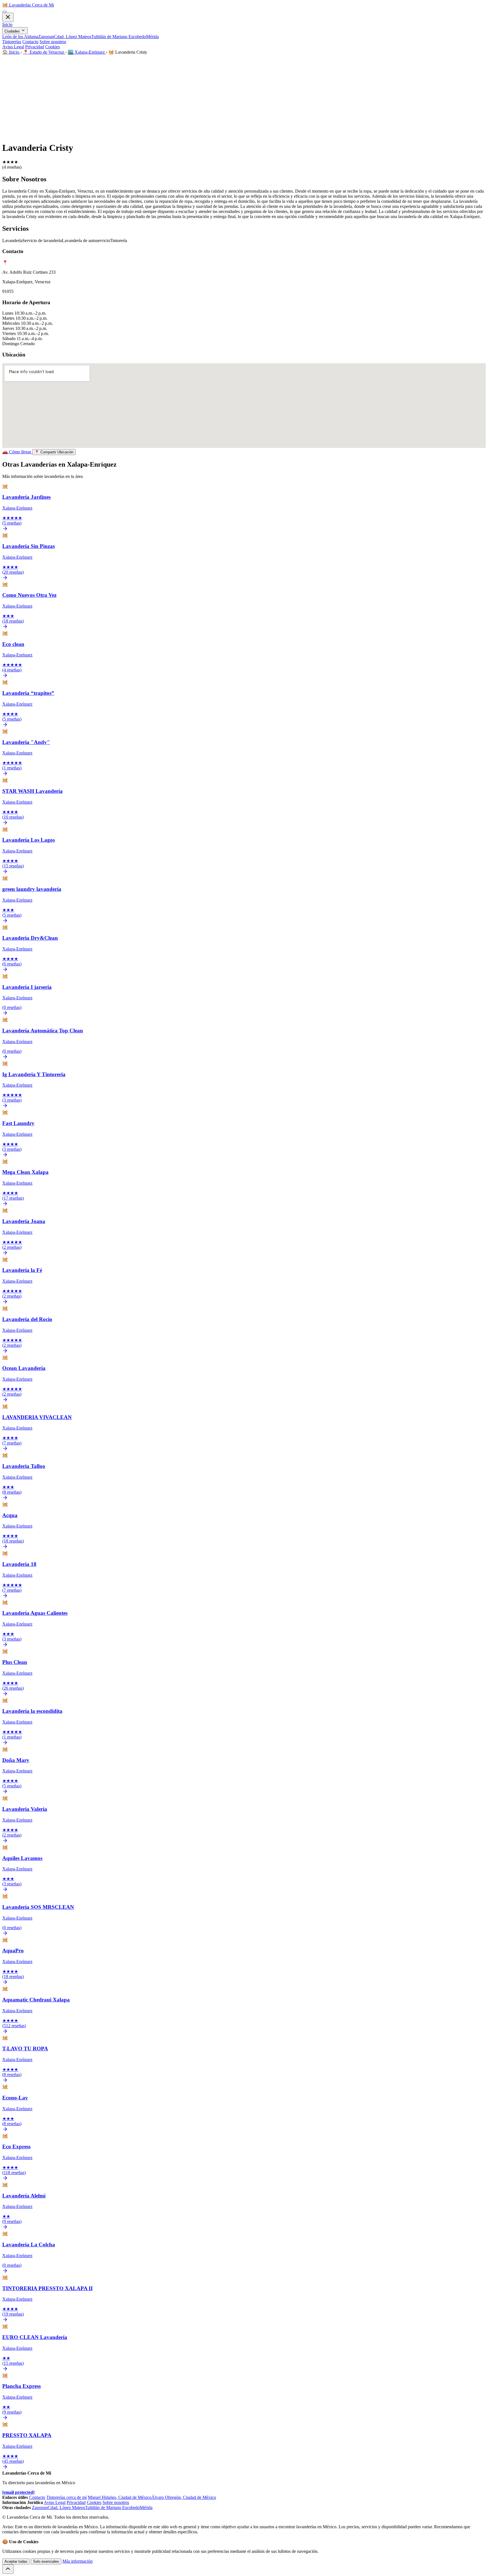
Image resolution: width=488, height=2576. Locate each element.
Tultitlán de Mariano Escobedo (119, 37)
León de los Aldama (20, 37)
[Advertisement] (244, 97)
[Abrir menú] (5, 12)
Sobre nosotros (53, 42)
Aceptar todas (16, 2561)
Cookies (53, 47)
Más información (78, 2561)
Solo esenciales (46, 2561)
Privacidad (35, 47)
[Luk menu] (8, 17)
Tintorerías (12, 42)
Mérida (152, 37)
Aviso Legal (13, 47)
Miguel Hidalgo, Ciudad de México (120, 2497)
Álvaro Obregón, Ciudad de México (184, 2497)
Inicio (7, 24)
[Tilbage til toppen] (8, 2569)
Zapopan (46, 37)
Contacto (30, 42)
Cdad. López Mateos (73, 37)
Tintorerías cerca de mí (67, 2497)
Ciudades (13, 31)
